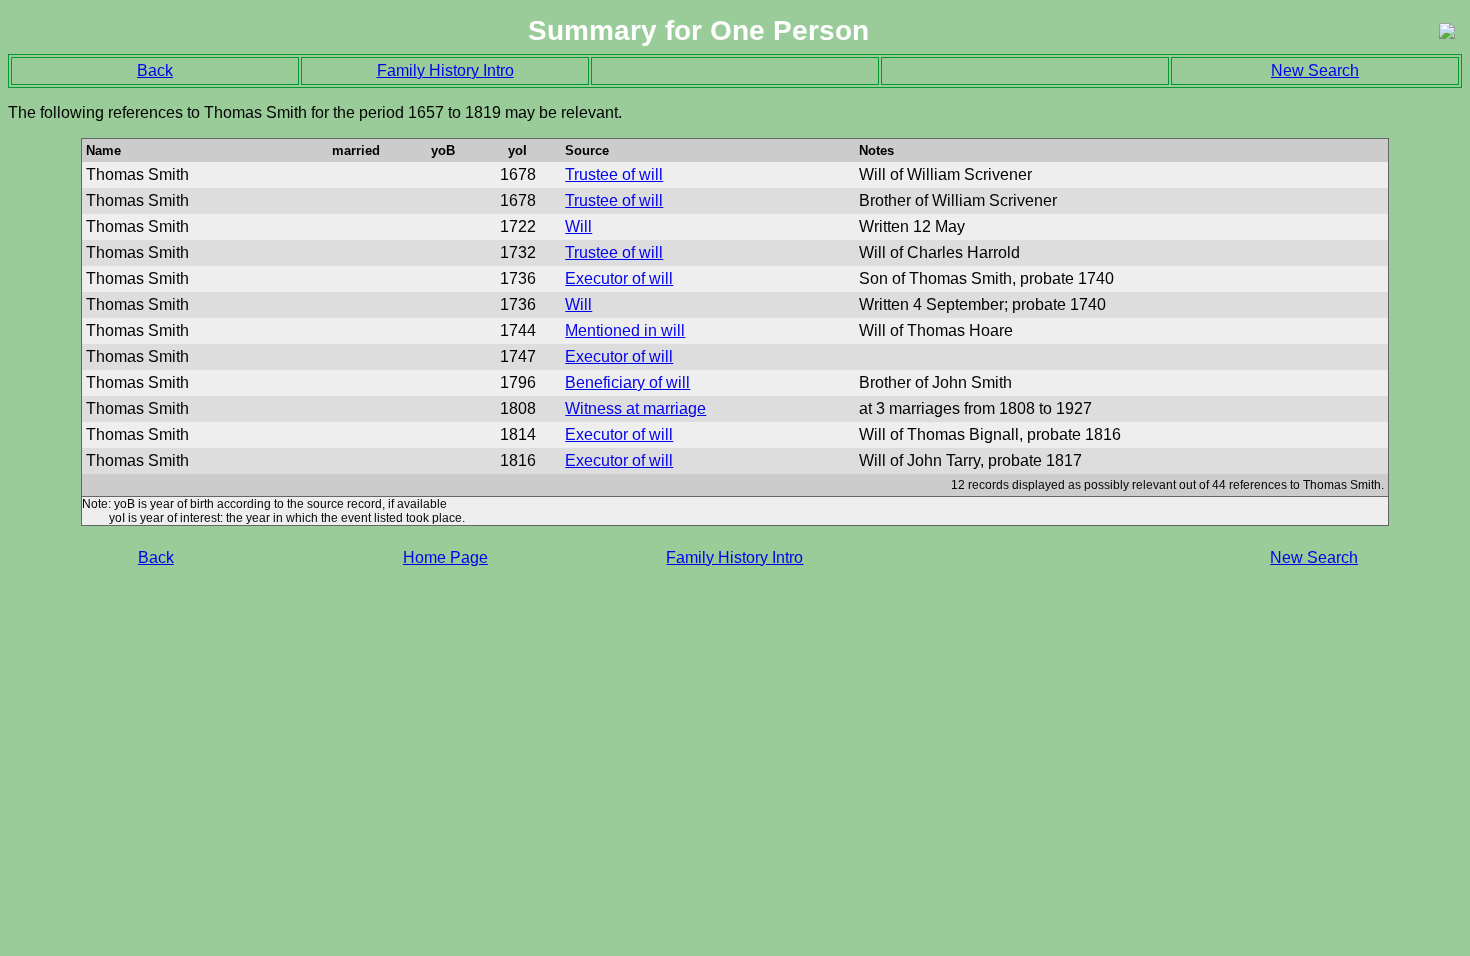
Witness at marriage (635, 408)
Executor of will (619, 278)
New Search (1315, 70)
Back (155, 70)
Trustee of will (614, 174)
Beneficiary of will (627, 382)
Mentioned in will (625, 330)
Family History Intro (445, 70)
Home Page (445, 557)
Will (578, 226)
